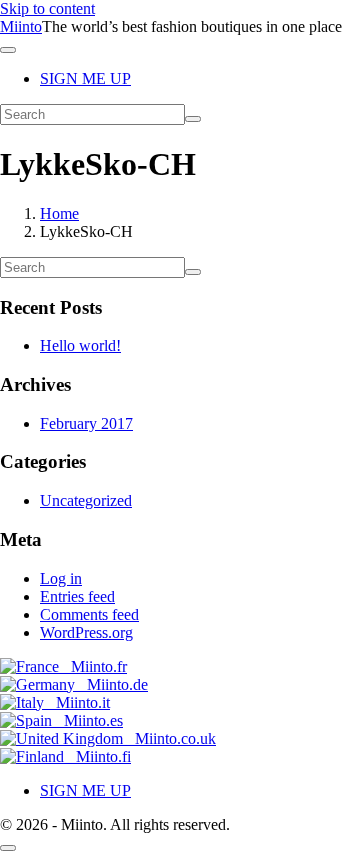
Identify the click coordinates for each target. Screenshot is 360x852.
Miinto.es (87, 720)
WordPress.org (86, 632)
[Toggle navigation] (8, 50)
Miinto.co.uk (169, 738)
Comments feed (89, 614)
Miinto (21, 26)
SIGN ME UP (85, 78)
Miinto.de (111, 684)
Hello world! (80, 345)
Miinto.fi (97, 756)
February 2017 (86, 423)
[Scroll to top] (8, 848)
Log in (61, 578)
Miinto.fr (93, 666)
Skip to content (47, 8)
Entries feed (77, 596)
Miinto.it (77, 702)
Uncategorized (86, 500)
